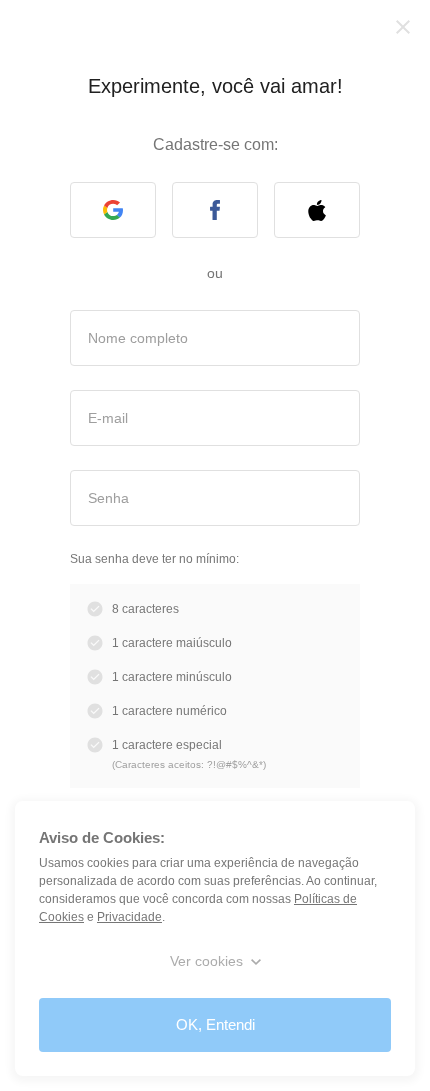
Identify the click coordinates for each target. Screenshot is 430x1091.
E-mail (108, 417)
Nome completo (138, 337)
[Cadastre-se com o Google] (113, 210)
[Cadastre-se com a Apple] (317, 210)
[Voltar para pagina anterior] (403, 27)
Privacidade (126, 917)
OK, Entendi (215, 1024)
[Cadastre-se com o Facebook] (215, 210)
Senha (108, 497)
